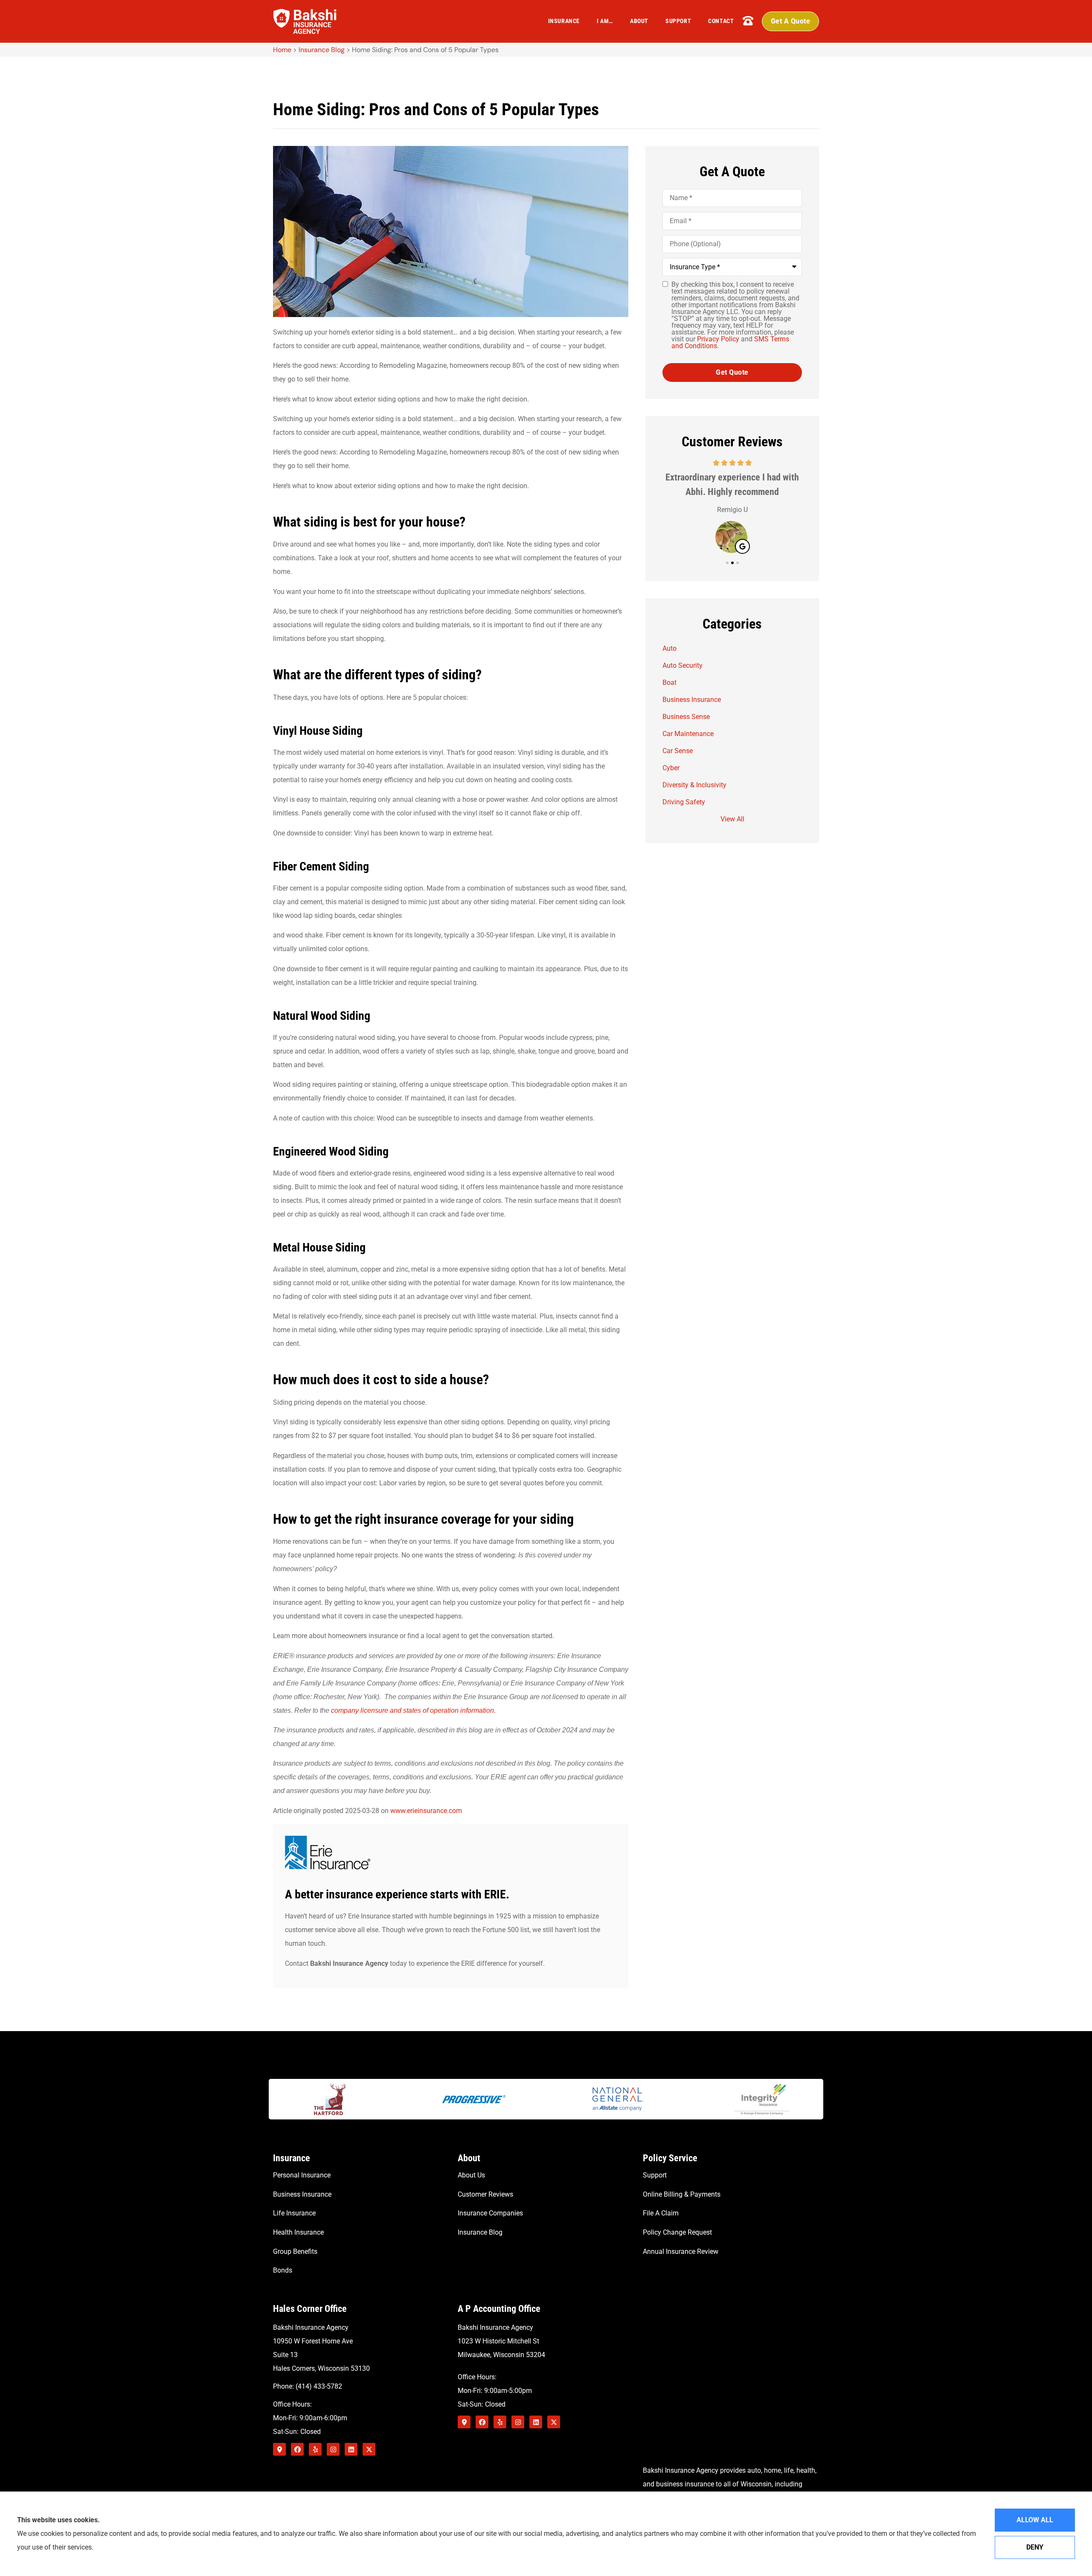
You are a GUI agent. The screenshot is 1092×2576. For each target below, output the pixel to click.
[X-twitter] (369, 2449)
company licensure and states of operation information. (413, 1710)
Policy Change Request (677, 2232)
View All (732, 819)
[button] (727, 563)
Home (282, 50)
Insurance (564, 21)
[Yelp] (315, 2449)
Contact (721, 21)
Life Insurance (294, 2213)
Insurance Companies (490, 2213)
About (639, 21)
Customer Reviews (485, 2194)
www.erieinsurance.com (426, 1811)
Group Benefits (295, 2251)
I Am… (605, 21)
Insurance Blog (322, 50)
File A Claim (661, 2213)
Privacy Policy (719, 339)
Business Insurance (302, 2194)
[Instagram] (333, 2449)
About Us (471, 2175)
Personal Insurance (302, 2175)
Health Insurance (298, 2232)
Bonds (283, 2270)
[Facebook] (297, 2449)
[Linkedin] (351, 2449)
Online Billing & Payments (682, 2194)
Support (678, 21)
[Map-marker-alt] (279, 2449)
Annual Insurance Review (681, 2251)
